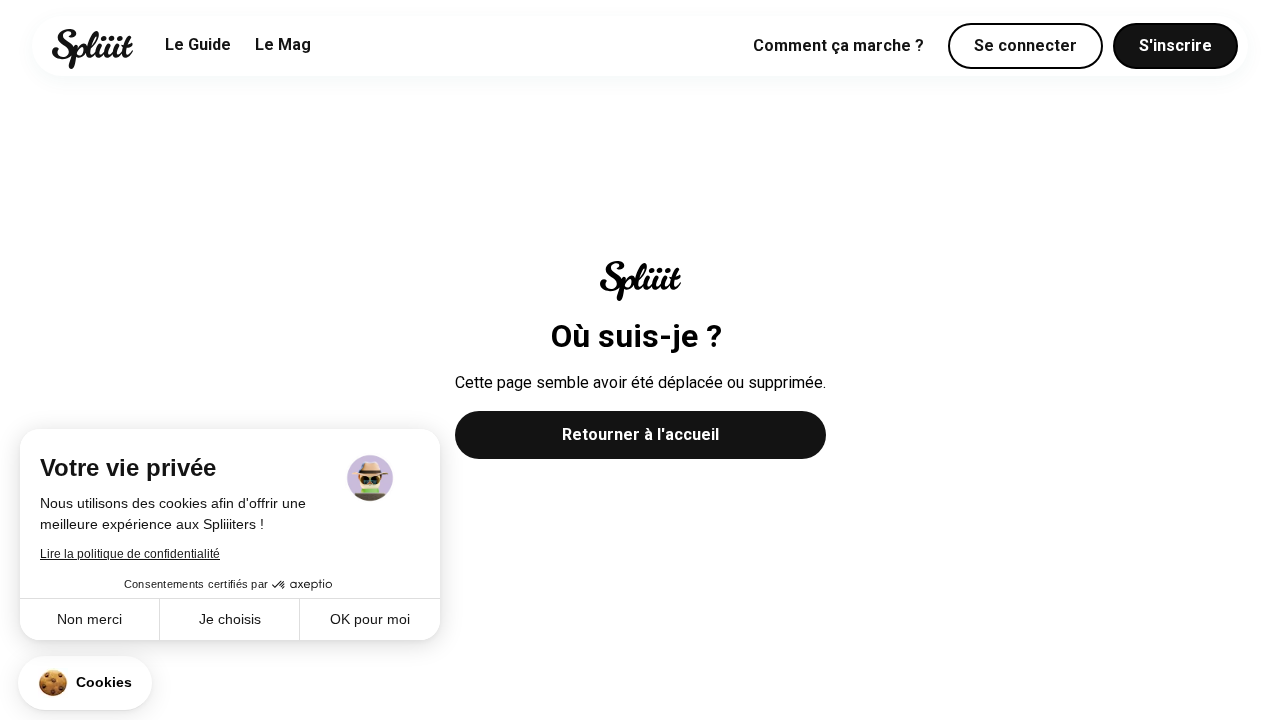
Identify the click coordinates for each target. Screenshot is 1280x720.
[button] (85, 683)
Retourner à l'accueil (640, 434)
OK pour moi (370, 619)
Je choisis (230, 619)
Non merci (89, 619)
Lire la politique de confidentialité (130, 554)
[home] (92, 49)
